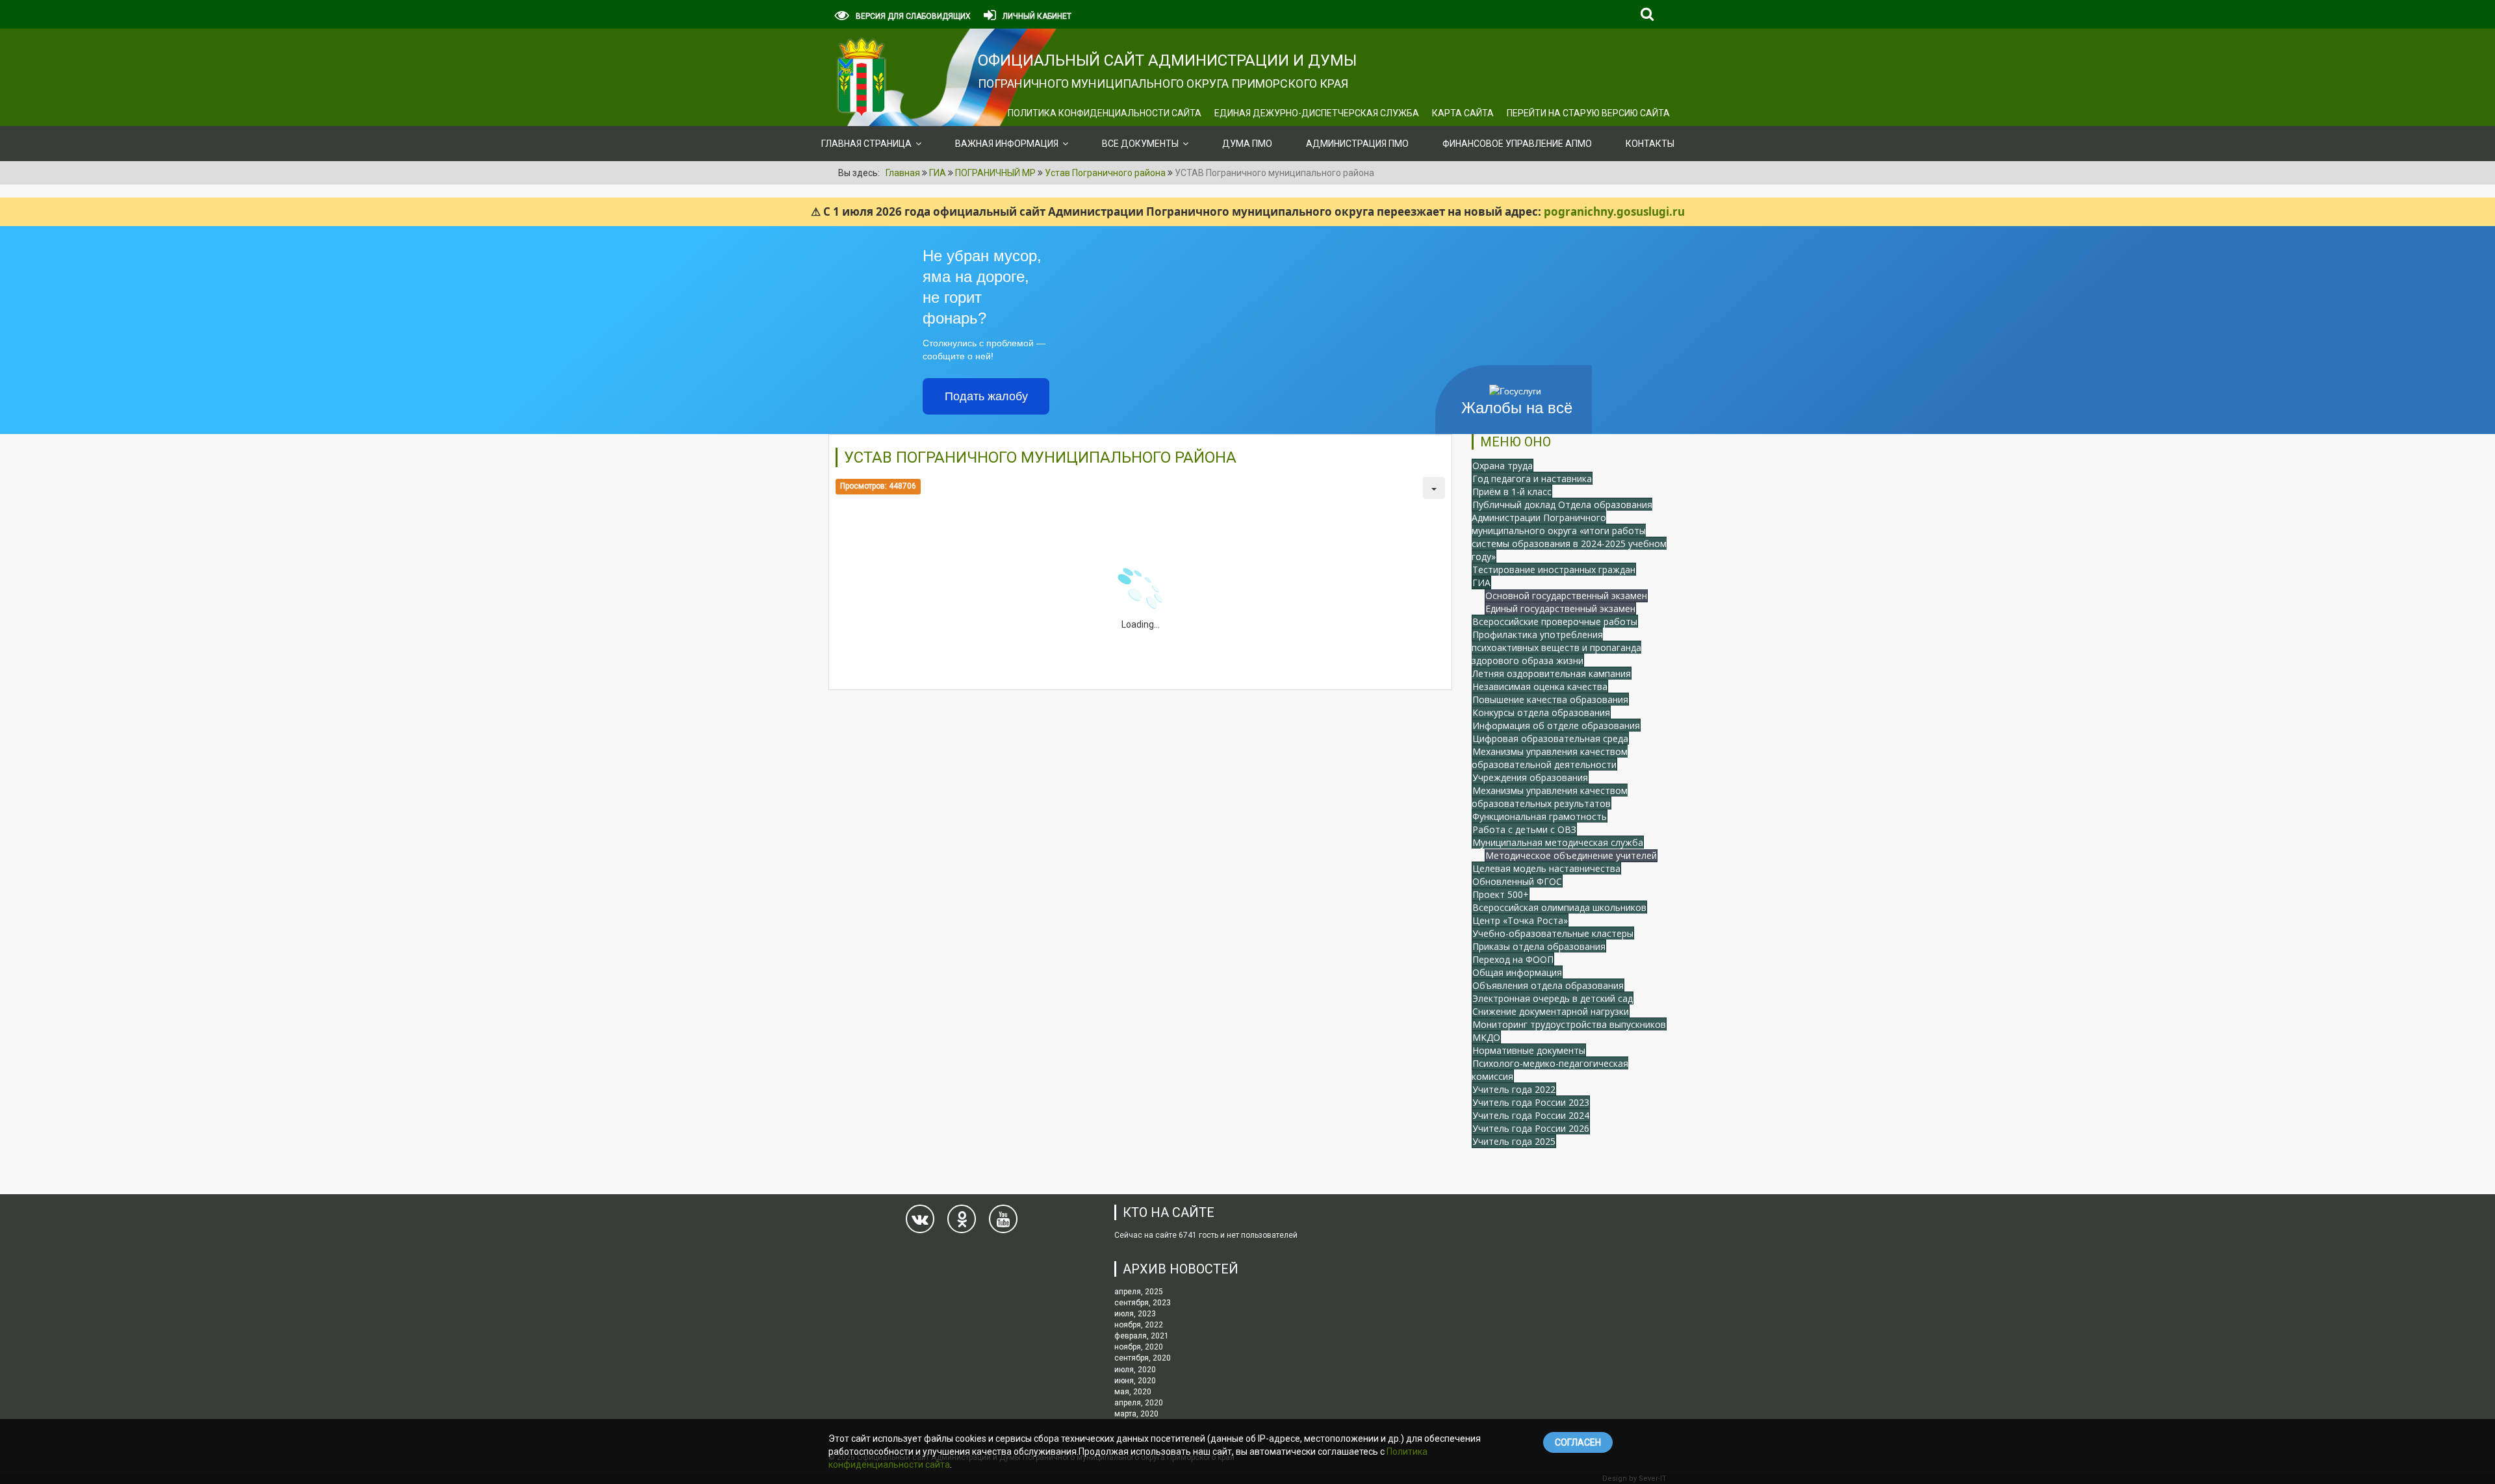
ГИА (1481, 582)
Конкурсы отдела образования (1541, 712)
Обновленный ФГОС (1517, 881)
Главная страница (866, 144)
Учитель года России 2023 (1531, 1102)
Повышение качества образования (1550, 699)
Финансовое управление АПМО (1517, 144)
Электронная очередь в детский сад (1553, 998)
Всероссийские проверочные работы (1555, 621)
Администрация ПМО (1357, 144)
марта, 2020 (1136, 1414)
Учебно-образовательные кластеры (1553, 933)
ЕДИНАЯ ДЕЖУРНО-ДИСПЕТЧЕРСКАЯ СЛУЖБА (1317, 113)
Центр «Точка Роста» (1520, 920)
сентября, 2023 (1143, 1303)
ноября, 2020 (1139, 1347)
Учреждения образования (1530, 777)
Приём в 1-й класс (1512, 492)
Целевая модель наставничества (1546, 868)
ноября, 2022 (1139, 1325)
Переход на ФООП (1513, 959)
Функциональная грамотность (1540, 816)
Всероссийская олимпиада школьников (1559, 907)
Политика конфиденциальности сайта (1105, 113)
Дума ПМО (1247, 144)
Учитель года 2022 (1514, 1089)
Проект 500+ (1501, 894)
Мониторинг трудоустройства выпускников (1569, 1024)
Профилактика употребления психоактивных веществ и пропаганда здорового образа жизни (1556, 647)
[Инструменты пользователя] (1434, 488)
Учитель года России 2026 (1531, 1128)
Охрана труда (1503, 466)
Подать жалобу (986, 396)
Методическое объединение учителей (1571, 855)
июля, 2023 (1135, 1314)
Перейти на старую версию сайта (1588, 113)
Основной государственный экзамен (1566, 595)
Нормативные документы (1529, 1050)
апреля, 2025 (1139, 1292)
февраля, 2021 (1142, 1336)
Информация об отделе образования (1556, 725)
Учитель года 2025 (1514, 1141)
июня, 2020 (1135, 1381)
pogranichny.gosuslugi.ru (1614, 211)
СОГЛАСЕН (1578, 1442)
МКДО (1486, 1037)
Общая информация (1517, 972)
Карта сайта (1463, 113)
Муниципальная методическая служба (1558, 842)
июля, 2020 (1135, 1370)
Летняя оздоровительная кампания (1552, 673)
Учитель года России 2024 (1531, 1115)
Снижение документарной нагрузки (1551, 1011)
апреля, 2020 (1139, 1403)
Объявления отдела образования (1548, 985)
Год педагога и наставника (1532, 479)
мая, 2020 (1133, 1392)
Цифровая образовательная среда (1550, 738)
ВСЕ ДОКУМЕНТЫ (1140, 144)
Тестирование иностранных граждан (1554, 569)
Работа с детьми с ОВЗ (1524, 829)
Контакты (1650, 144)
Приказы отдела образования (1539, 946)
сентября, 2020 (1143, 1358)
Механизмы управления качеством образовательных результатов (1550, 797)
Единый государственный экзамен (1560, 608)
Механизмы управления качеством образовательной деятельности (1550, 758)
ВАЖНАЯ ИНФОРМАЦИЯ (1007, 144)
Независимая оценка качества (1540, 686)
